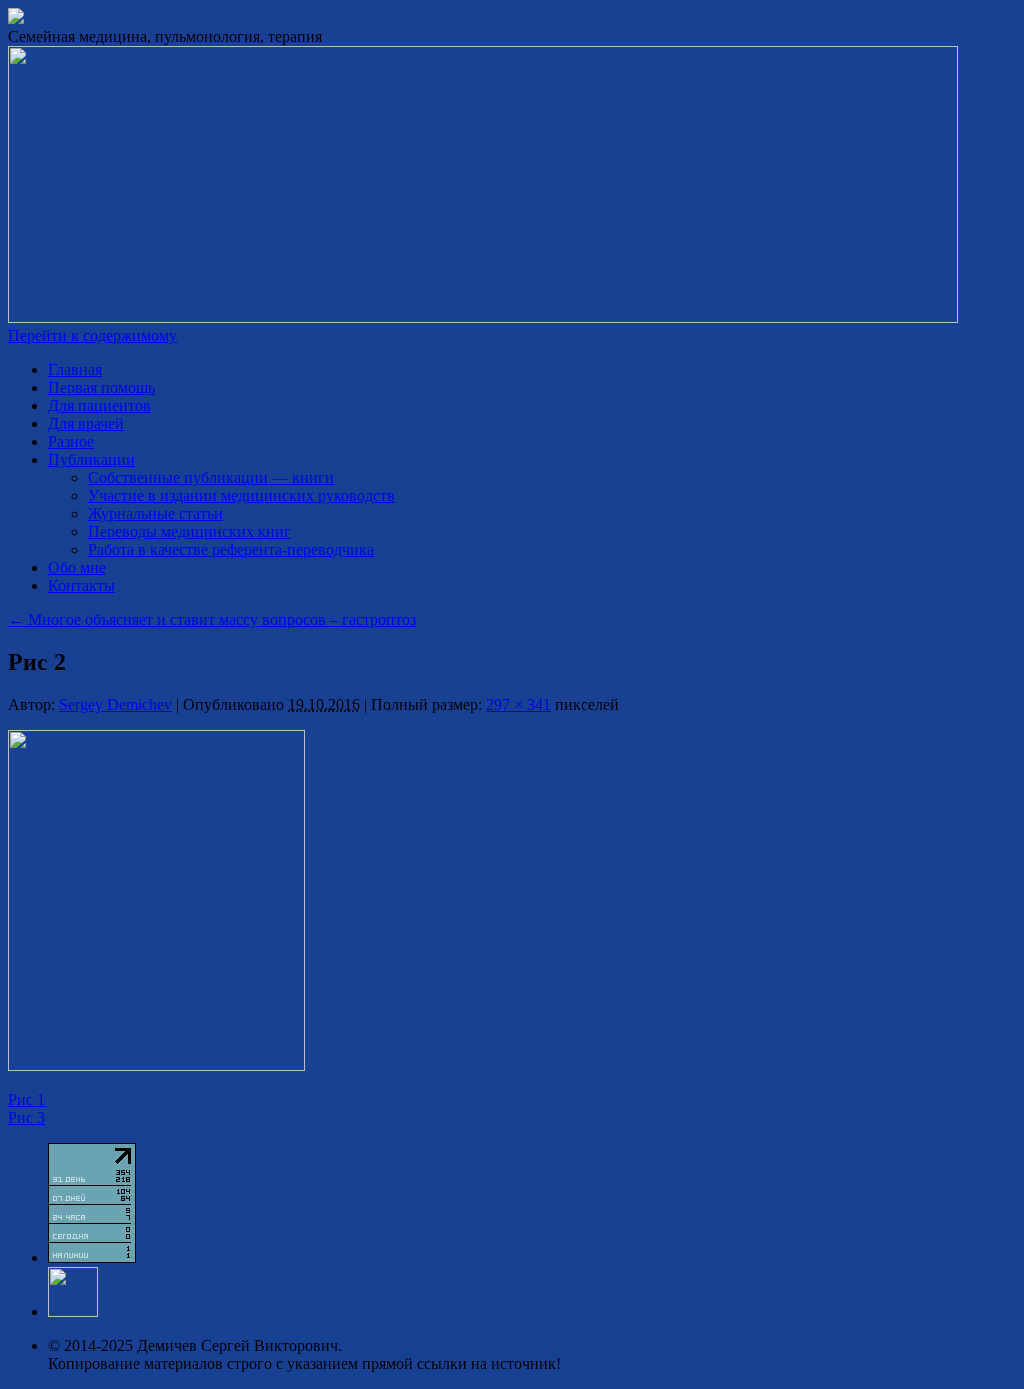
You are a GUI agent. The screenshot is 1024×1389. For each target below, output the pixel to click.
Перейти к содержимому (92, 335)
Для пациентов (99, 405)
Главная (75, 369)
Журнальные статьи (155, 513)
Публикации (91, 459)
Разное (71, 441)
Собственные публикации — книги (211, 477)
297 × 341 (518, 704)
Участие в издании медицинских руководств (241, 495)
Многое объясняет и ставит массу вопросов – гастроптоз (212, 619)
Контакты (81, 585)
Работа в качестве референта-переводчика (231, 549)
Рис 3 (26, 1117)
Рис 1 (26, 1099)
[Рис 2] (156, 1065)
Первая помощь (101, 387)
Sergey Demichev (115, 704)
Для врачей (86, 423)
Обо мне (77, 567)
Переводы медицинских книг (189, 531)
